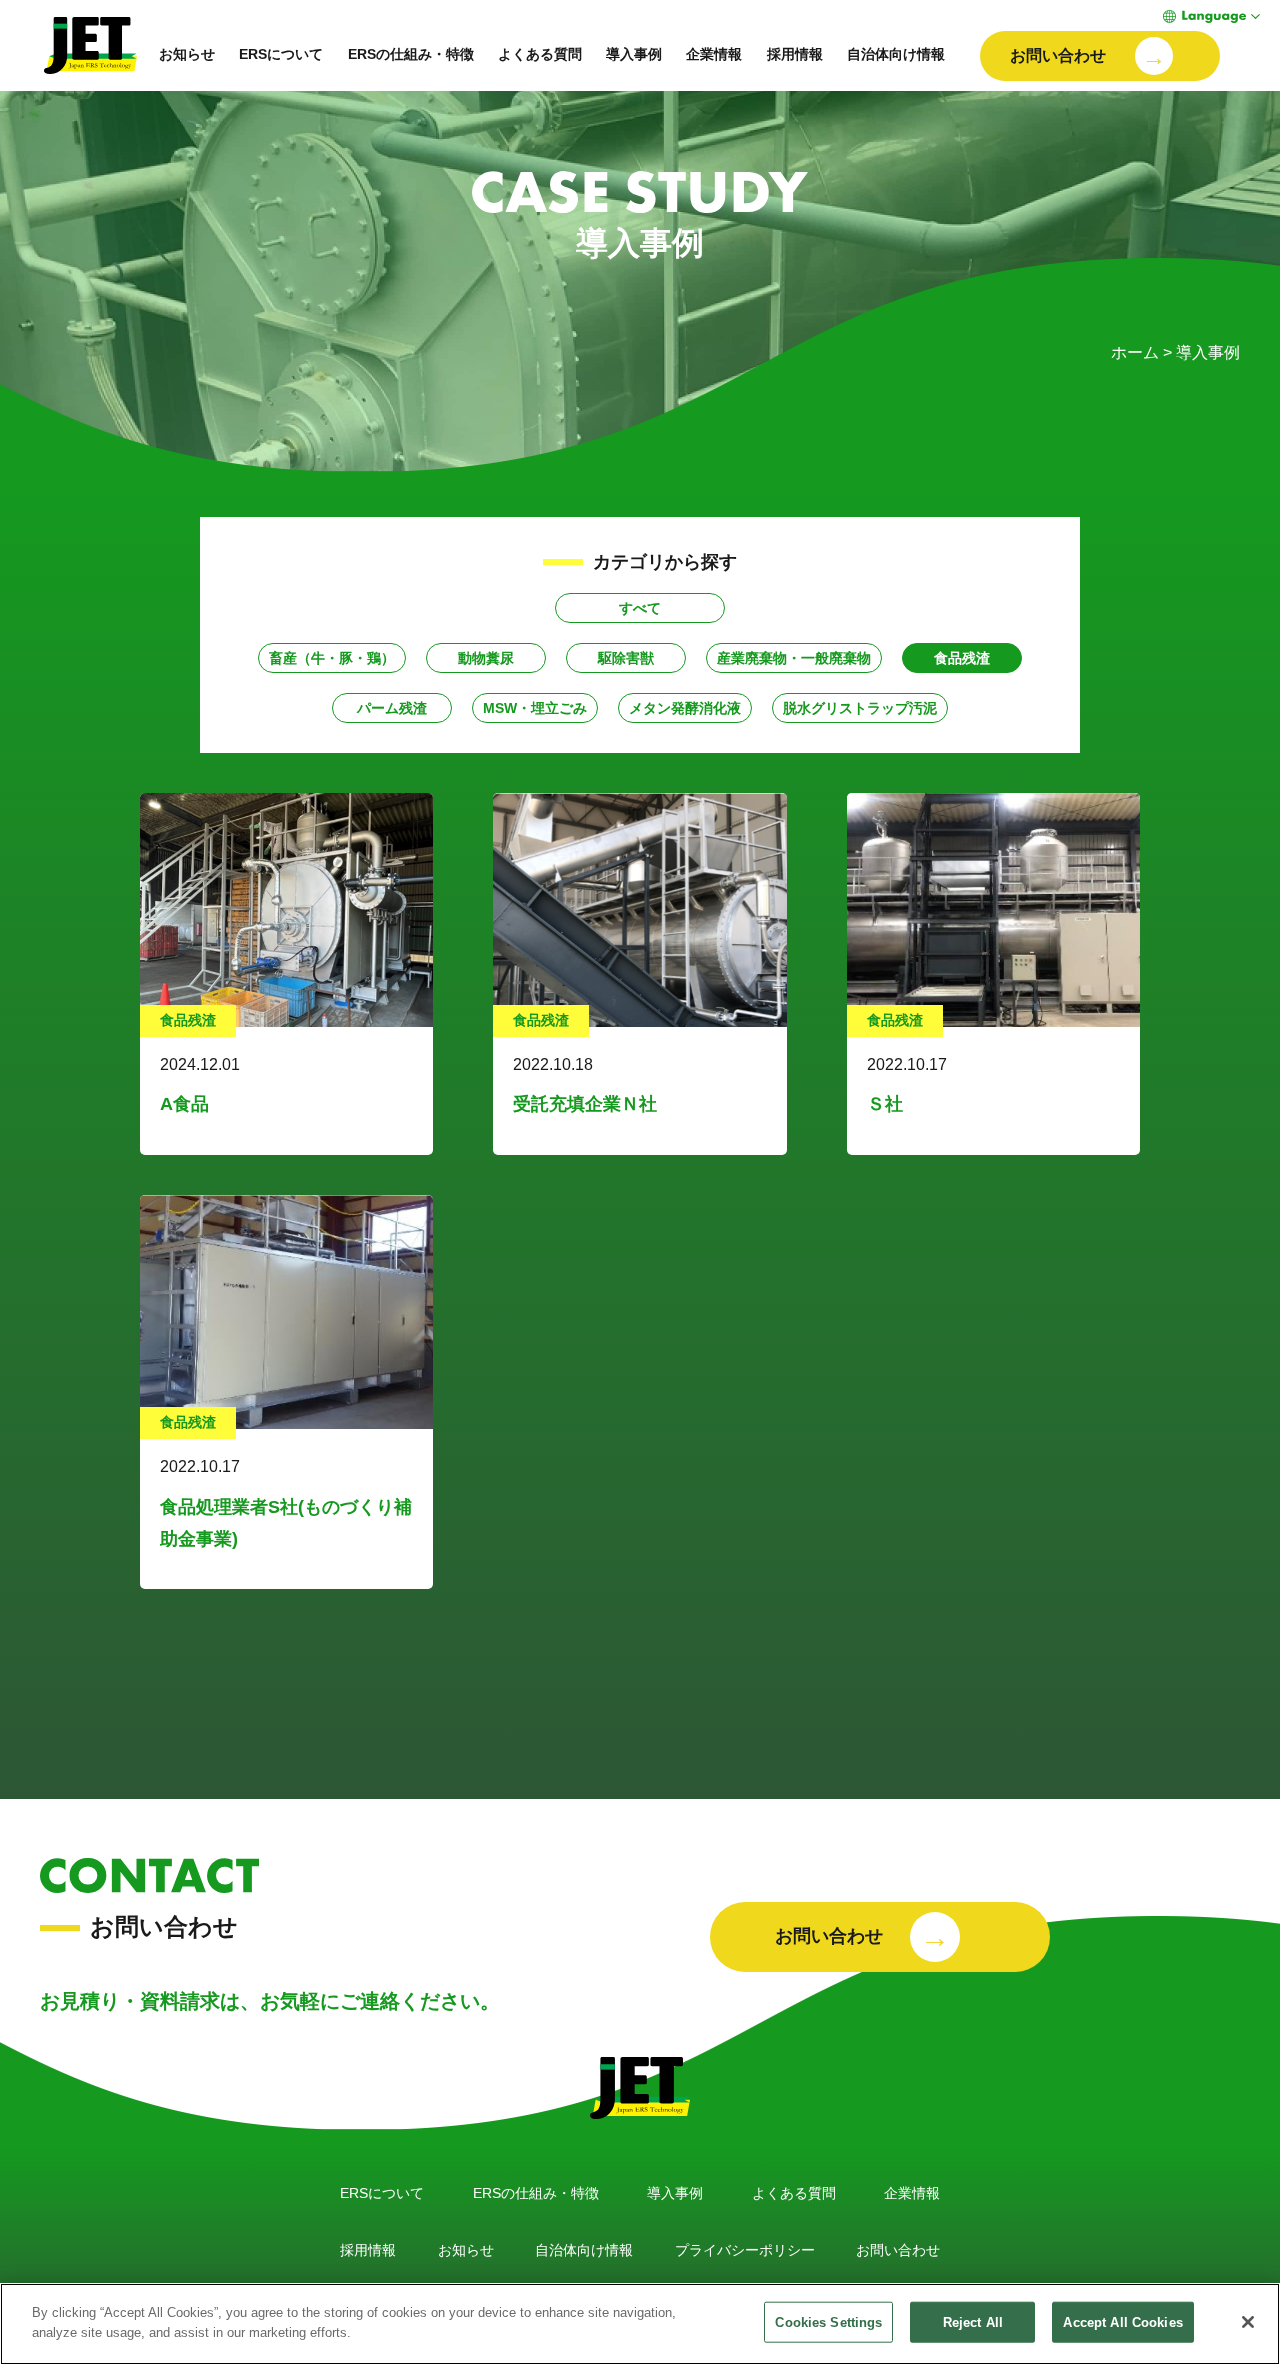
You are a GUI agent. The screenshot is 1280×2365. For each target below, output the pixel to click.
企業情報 (714, 54)
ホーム (1135, 352)
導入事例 (634, 54)
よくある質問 (540, 54)
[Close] (1248, 2322)
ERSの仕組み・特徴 (411, 54)
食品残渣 (962, 658)
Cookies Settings (828, 2322)
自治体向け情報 (896, 54)
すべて (640, 608)
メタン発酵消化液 (685, 708)
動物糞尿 (486, 658)
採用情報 (795, 54)
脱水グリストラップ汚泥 (860, 708)
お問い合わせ (898, 2250)
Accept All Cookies (1122, 2322)
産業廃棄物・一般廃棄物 (794, 658)
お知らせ (187, 54)
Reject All (973, 2322)
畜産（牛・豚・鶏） (332, 658)
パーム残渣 (392, 708)
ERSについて (281, 54)
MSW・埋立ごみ (535, 708)
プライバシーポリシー (745, 2250)
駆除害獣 (626, 658)
